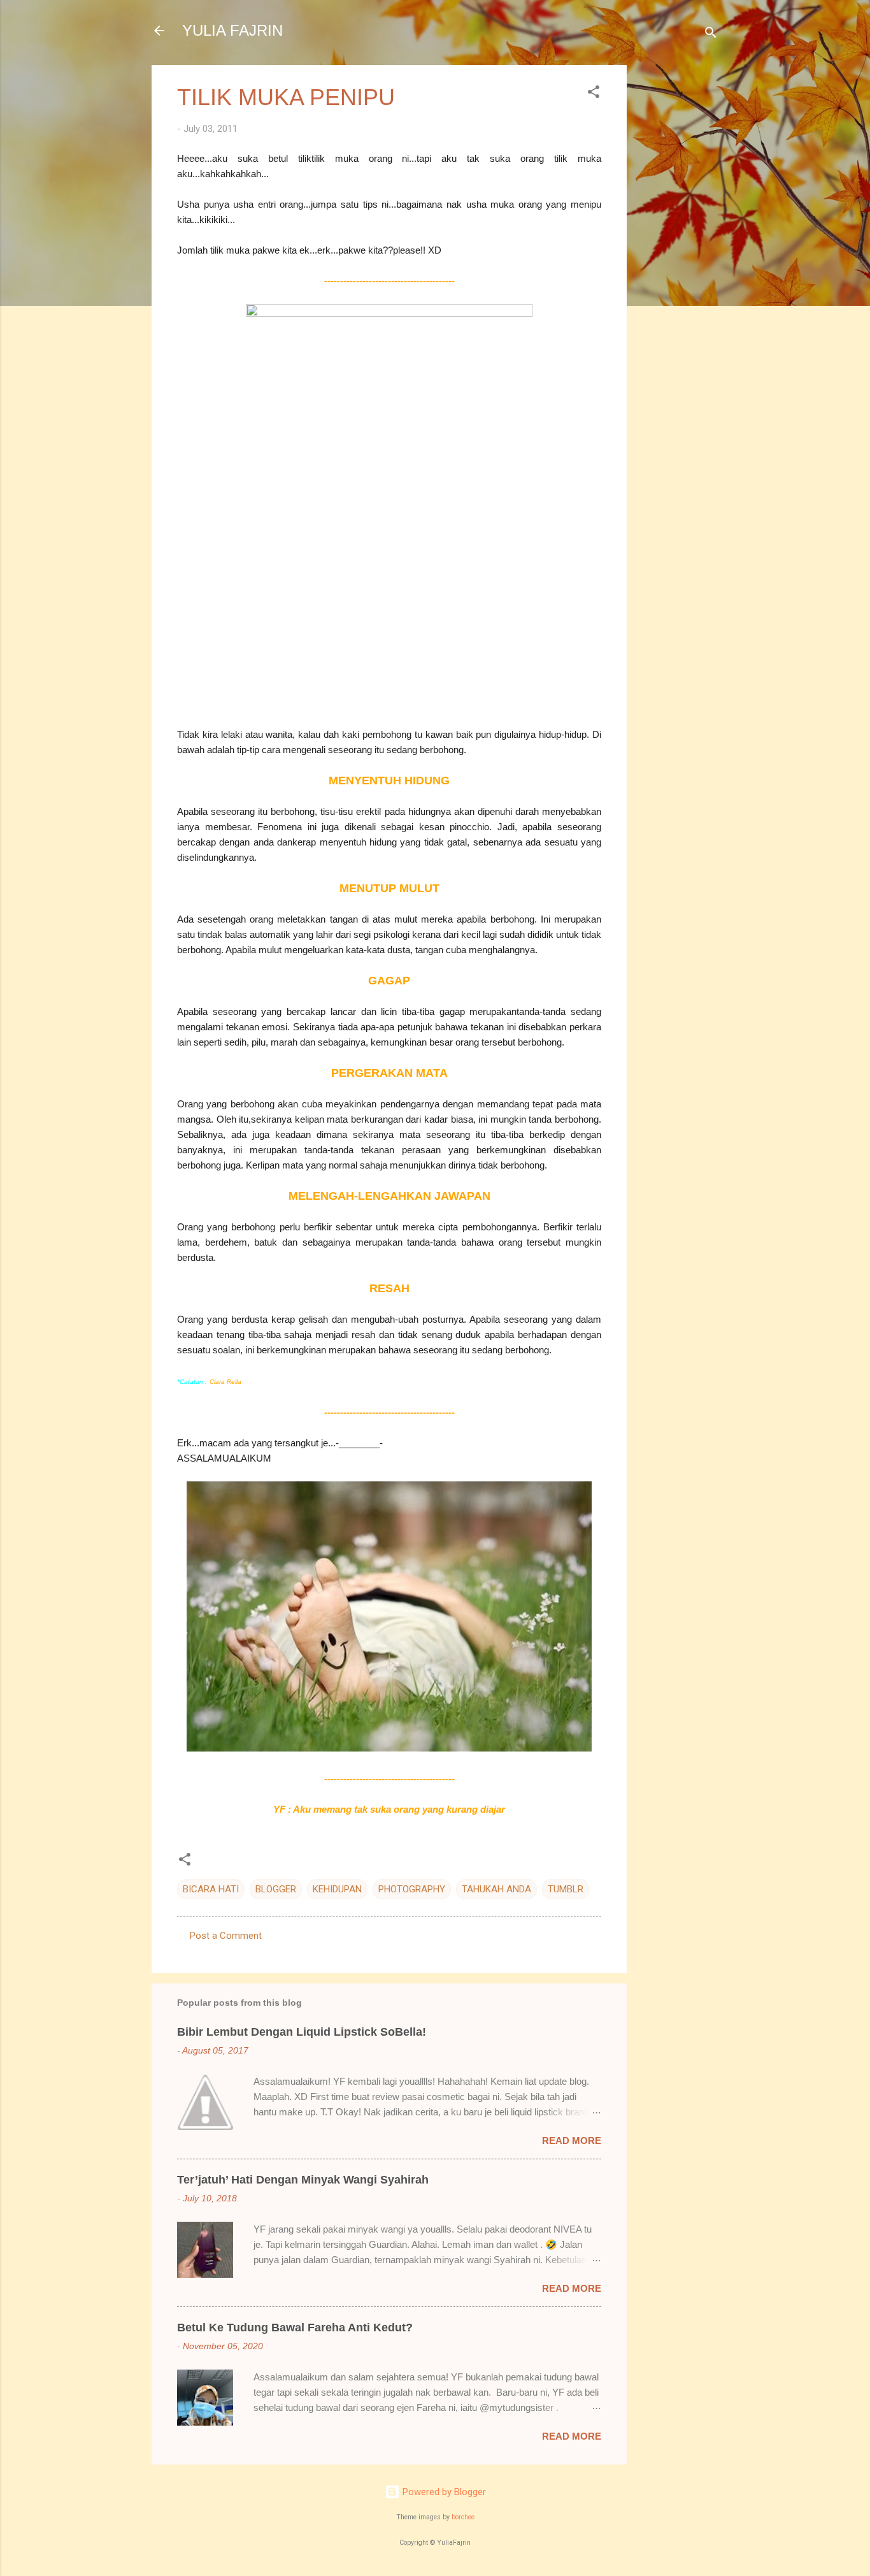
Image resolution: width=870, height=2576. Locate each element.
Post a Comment (226, 1936)
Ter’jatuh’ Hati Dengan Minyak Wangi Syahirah (303, 2180)
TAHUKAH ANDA (496, 1889)
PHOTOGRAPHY (412, 1889)
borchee (463, 2517)
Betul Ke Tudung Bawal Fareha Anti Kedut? (295, 2328)
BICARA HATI (211, 1889)
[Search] (711, 35)
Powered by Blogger (443, 2492)
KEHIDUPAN (337, 1889)
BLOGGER (276, 1889)
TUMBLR (566, 1889)
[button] (594, 94)
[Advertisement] (678, 256)
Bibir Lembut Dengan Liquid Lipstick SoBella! (302, 2032)
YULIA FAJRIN (232, 30)
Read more (572, 2141)
